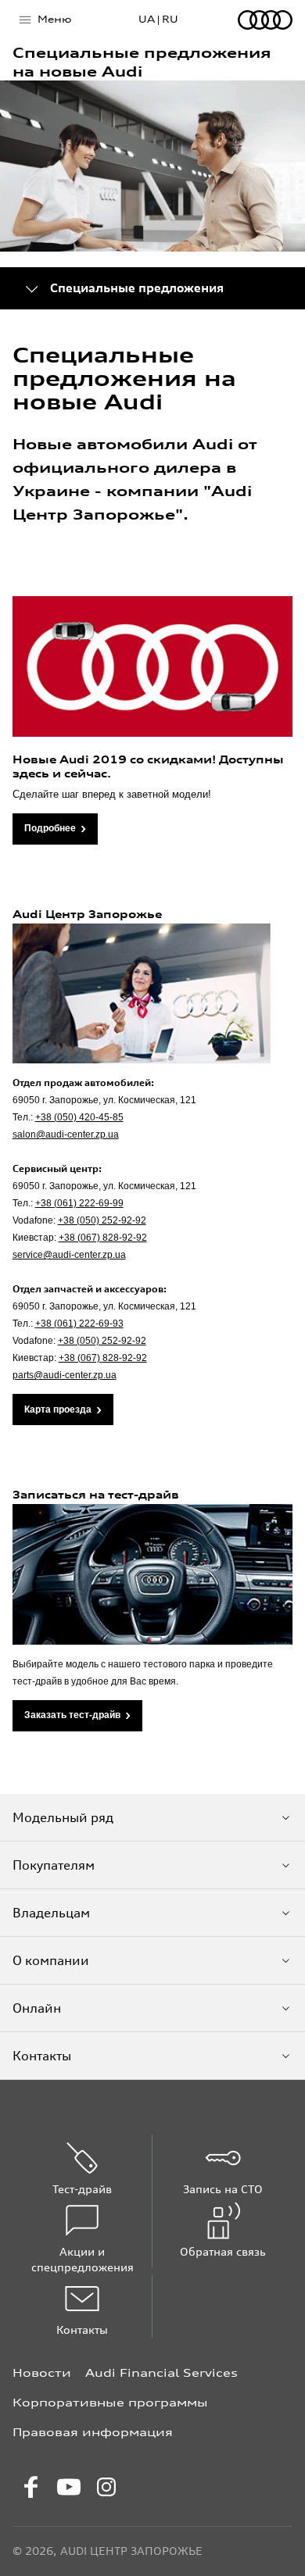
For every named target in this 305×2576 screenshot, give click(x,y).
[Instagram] (106, 2487)
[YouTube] (69, 2487)
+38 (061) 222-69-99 (79, 1203)
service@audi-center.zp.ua (69, 1255)
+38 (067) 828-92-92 (103, 1238)
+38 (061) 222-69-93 (79, 1324)
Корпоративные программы (110, 2402)
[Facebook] (31, 2487)
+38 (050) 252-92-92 (102, 1220)
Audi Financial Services (161, 2372)
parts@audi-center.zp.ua (65, 1375)
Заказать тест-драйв (72, 1715)
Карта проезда (58, 1409)
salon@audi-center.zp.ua (66, 1134)
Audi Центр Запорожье (87, 914)
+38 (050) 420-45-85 (79, 1117)
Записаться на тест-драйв (96, 1495)
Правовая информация (93, 2432)
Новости (42, 2372)
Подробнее (50, 828)
